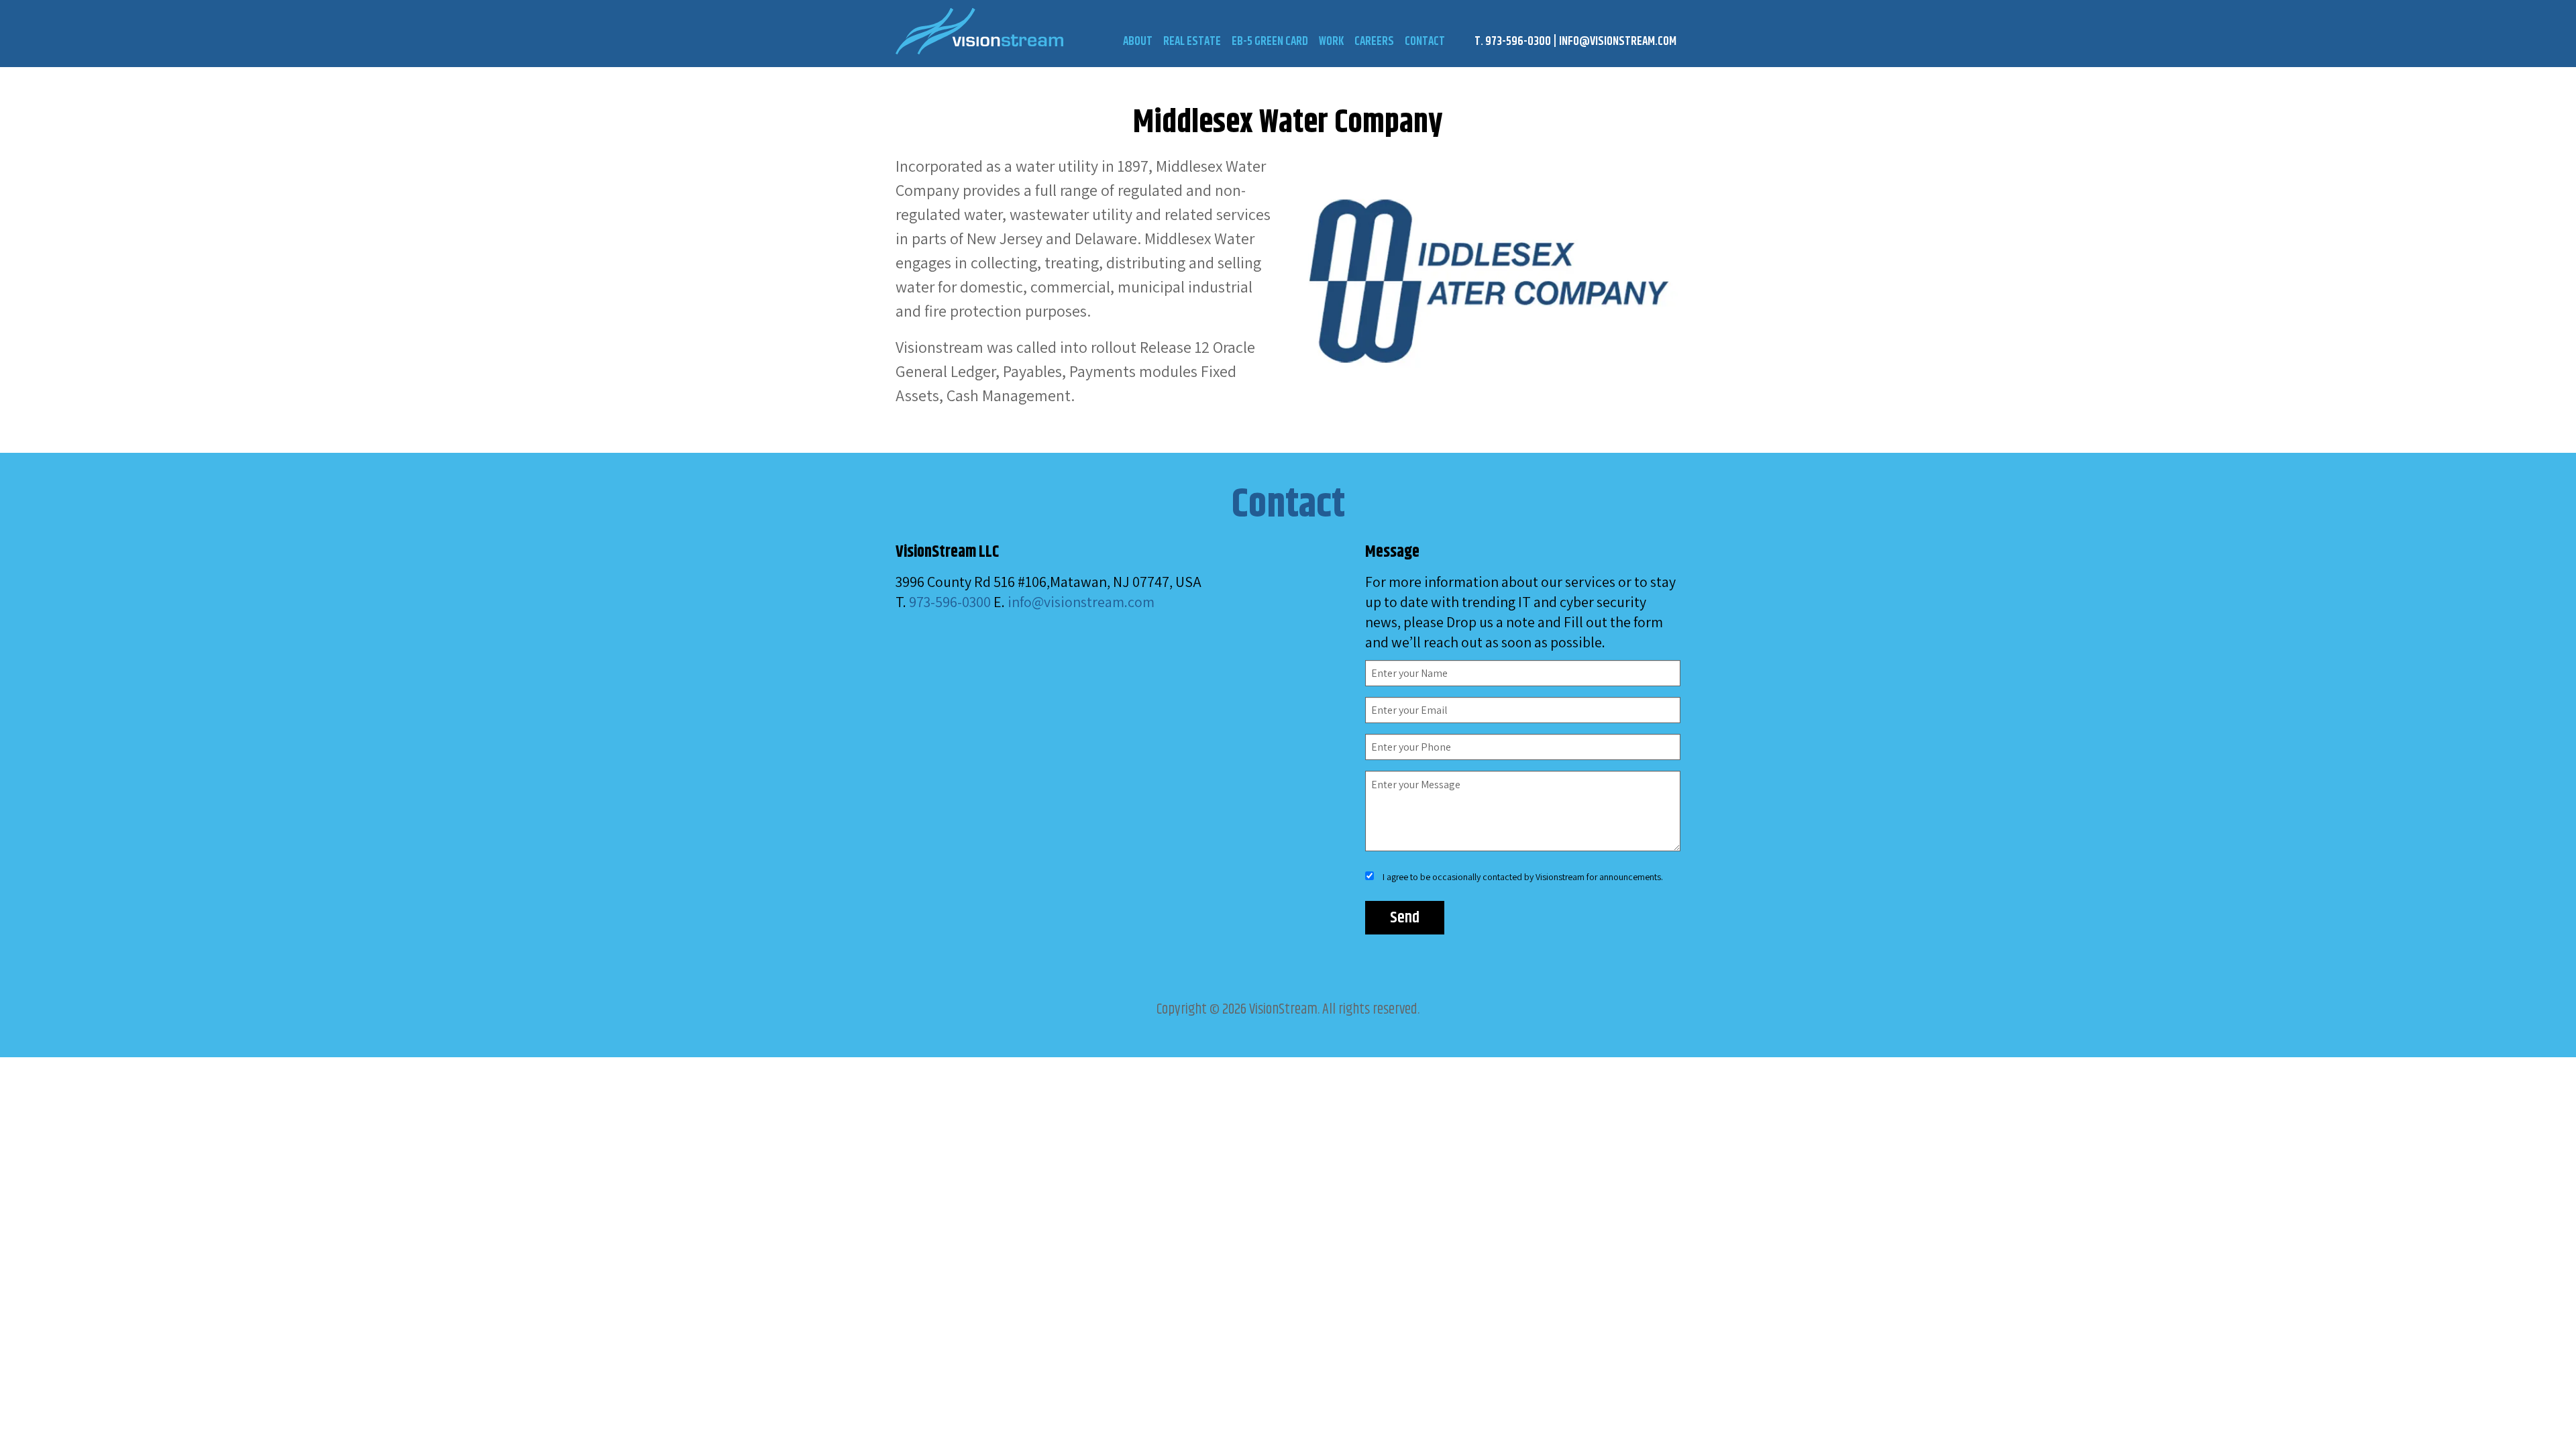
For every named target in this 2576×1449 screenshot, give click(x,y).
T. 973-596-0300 (1513, 42)
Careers (1374, 42)
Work (1331, 42)
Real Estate (1192, 42)
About (1138, 42)
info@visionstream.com (1618, 42)
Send (1405, 918)
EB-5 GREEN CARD (1270, 42)
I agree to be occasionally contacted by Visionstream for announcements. (1523, 877)
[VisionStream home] (1033, 31)
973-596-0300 (950, 602)
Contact (1425, 42)
